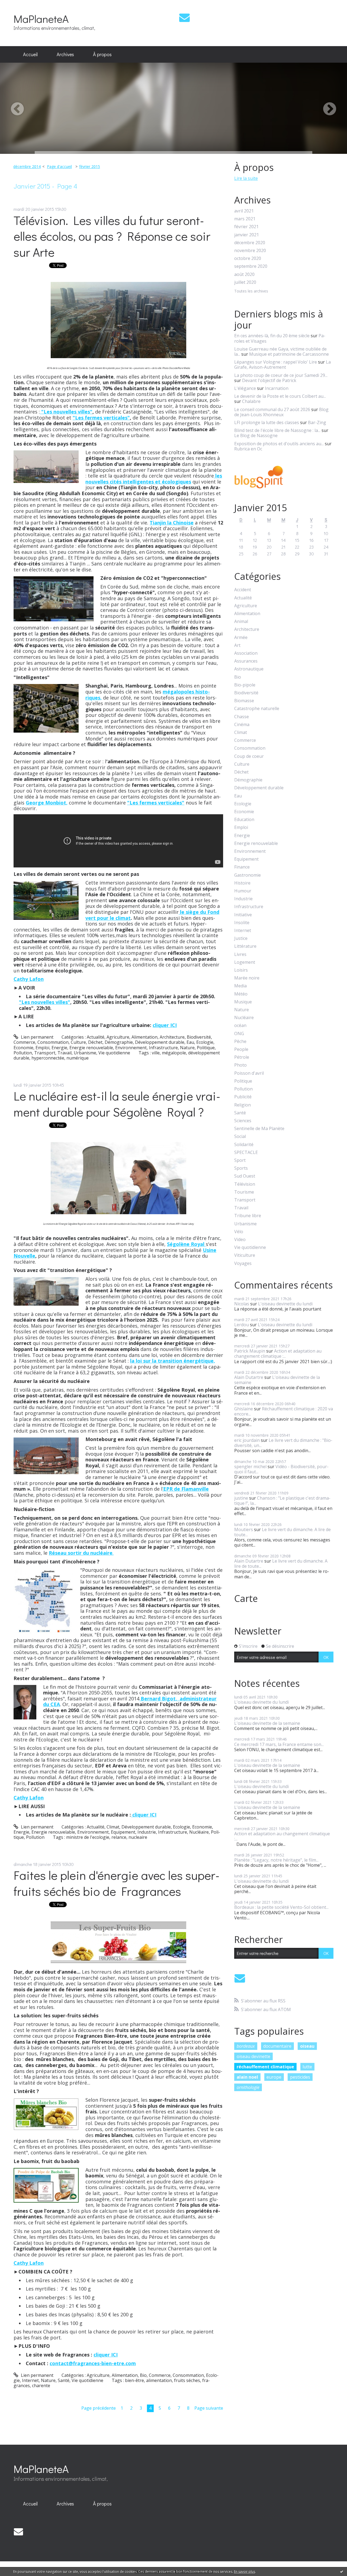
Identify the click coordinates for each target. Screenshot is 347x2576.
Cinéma (242, 725)
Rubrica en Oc (248, 449)
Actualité (96, 1037)
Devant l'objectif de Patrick (269, 380)
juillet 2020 (245, 282)
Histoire (242, 883)
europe (274, 2077)
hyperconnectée (48, 1058)
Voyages (243, 1263)
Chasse (242, 717)
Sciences (243, 1121)
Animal (241, 621)
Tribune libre (248, 1216)
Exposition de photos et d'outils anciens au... (279, 444)
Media (240, 986)
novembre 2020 (250, 251)
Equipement (123, 1832)
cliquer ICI (165, 1025)
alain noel (247, 2077)
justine (241, 1498)
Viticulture (245, 1255)
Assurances (246, 661)
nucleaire (138, 1837)
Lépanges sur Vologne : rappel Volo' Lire (276, 362)
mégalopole (174, 1053)
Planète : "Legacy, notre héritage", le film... (276, 1860)
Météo (241, 994)
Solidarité (244, 1145)
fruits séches (187, 2380)
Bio (143, 2375)
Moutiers (244, 1529)
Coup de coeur (249, 756)
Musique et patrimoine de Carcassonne (289, 354)
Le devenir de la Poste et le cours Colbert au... (280, 396)
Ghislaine (244, 1409)
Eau (190, 1042)
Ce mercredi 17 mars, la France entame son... (279, 1744)
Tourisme (244, 1192)
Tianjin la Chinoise (172, 523)
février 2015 (90, 166)
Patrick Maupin (250, 1351)
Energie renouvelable (91, 1048)
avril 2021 (244, 211)
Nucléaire (199, 1832)
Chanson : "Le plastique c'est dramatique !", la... (282, 1501)
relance (119, 1837)
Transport (45, 1053)
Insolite (242, 923)
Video (240, 1240)
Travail (65, 1053)
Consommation (53, 1042)
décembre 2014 (27, 166)
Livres (240, 954)
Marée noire (247, 978)
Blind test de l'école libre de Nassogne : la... (277, 430)
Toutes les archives (251, 291)
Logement (245, 962)
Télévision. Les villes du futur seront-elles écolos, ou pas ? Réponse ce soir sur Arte (112, 236)
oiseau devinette (253, 2056)
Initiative (243, 915)
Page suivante (209, 2408)
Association (246, 653)
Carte (246, 1598)
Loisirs (241, 970)
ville (156, 1053)
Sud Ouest (245, 1176)
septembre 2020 (251, 266)
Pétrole (242, 1057)
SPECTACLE (246, 1152)
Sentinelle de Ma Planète (259, 1129)
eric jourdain (247, 1440)
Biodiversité (199, 1037)
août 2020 (244, 274)
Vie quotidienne (114, 1053)
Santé (64, 2380)
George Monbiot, (47, 803)
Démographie (119, 1042)
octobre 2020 (248, 258)
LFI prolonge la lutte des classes (267, 422)
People (241, 1049)
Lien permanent (37, 1037)
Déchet (95, 1042)
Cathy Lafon (29, 979)
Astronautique (249, 669)
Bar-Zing (317, 422)
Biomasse (244, 701)
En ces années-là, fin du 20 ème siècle (272, 336)
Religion (242, 1105)
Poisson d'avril (249, 1073)
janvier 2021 (247, 235)
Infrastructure (163, 1048)
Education (244, 820)
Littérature (245, 946)
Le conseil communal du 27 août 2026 (272, 409)
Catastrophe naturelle (257, 709)
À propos (102, 54)
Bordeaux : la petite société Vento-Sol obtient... (281, 1907)
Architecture (172, 1037)
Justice (241, 938)
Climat (113, 1827)
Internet (30, 2380)
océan (240, 1025)
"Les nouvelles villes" (66, 412)
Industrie (147, 1832)
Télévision (245, 1184)
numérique (78, 1058)
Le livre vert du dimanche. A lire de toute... (282, 1532)
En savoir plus (245, 2572)
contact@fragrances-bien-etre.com (93, 2363)
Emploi (42, 1048)
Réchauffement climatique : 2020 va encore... (284, 1411)
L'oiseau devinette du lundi (285, 1304)
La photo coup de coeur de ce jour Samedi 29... (281, 375)
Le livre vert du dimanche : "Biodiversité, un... (283, 1443)
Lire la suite (246, 178)
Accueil (30, 54)
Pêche (240, 1041)
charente (41, 2386)
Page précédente (99, 2408)
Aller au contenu (19, 5)
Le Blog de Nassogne (256, 435)
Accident (243, 590)
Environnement (131, 1048)
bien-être (134, 2380)
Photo (240, 1065)
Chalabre (251, 401)
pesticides (300, 2077)
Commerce (24, 1042)
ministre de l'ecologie (88, 1837)
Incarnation (277, 388)
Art (237, 645)
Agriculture (118, 1037)
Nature (187, 1048)
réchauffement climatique (265, 2067)
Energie (59, 1048)
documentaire (277, 2046)
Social (240, 1136)
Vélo (239, 1232)
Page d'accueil (59, 166)
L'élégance (245, 388)
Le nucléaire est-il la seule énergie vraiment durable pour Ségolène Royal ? (117, 1104)
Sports (241, 1168)
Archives (65, 54)
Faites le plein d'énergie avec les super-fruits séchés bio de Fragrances (117, 1883)
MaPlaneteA (41, 19)
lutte (307, 2067)
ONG (239, 1034)
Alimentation (144, 1037)
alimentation (159, 2380)
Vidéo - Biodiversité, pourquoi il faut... (281, 1469)
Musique (243, 1002)
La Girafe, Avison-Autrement (282, 365)
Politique (206, 1048)
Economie (23, 1048)
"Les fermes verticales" (101, 418)
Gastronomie (248, 875)
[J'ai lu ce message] (342, 2571)
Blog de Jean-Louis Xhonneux (281, 412)
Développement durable (160, 1042)
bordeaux (246, 2046)
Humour (243, 891)
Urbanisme (85, 1053)
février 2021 (246, 227)
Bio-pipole (245, 685)
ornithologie (248, 2087)
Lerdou (242, 1325)
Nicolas (242, 1304)
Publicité (243, 1097)
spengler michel (250, 1467)
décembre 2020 (250, 243)
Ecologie (205, 1042)
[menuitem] (30, 55)
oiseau (307, 2046)
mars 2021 (245, 219)
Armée (241, 637)
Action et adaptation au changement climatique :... (278, 1354)
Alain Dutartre (249, 1377)
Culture (78, 1042)
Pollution (23, 1053)
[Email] (184, 18)
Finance (242, 867)
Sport (240, 1160)
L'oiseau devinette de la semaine (277, 1380)
